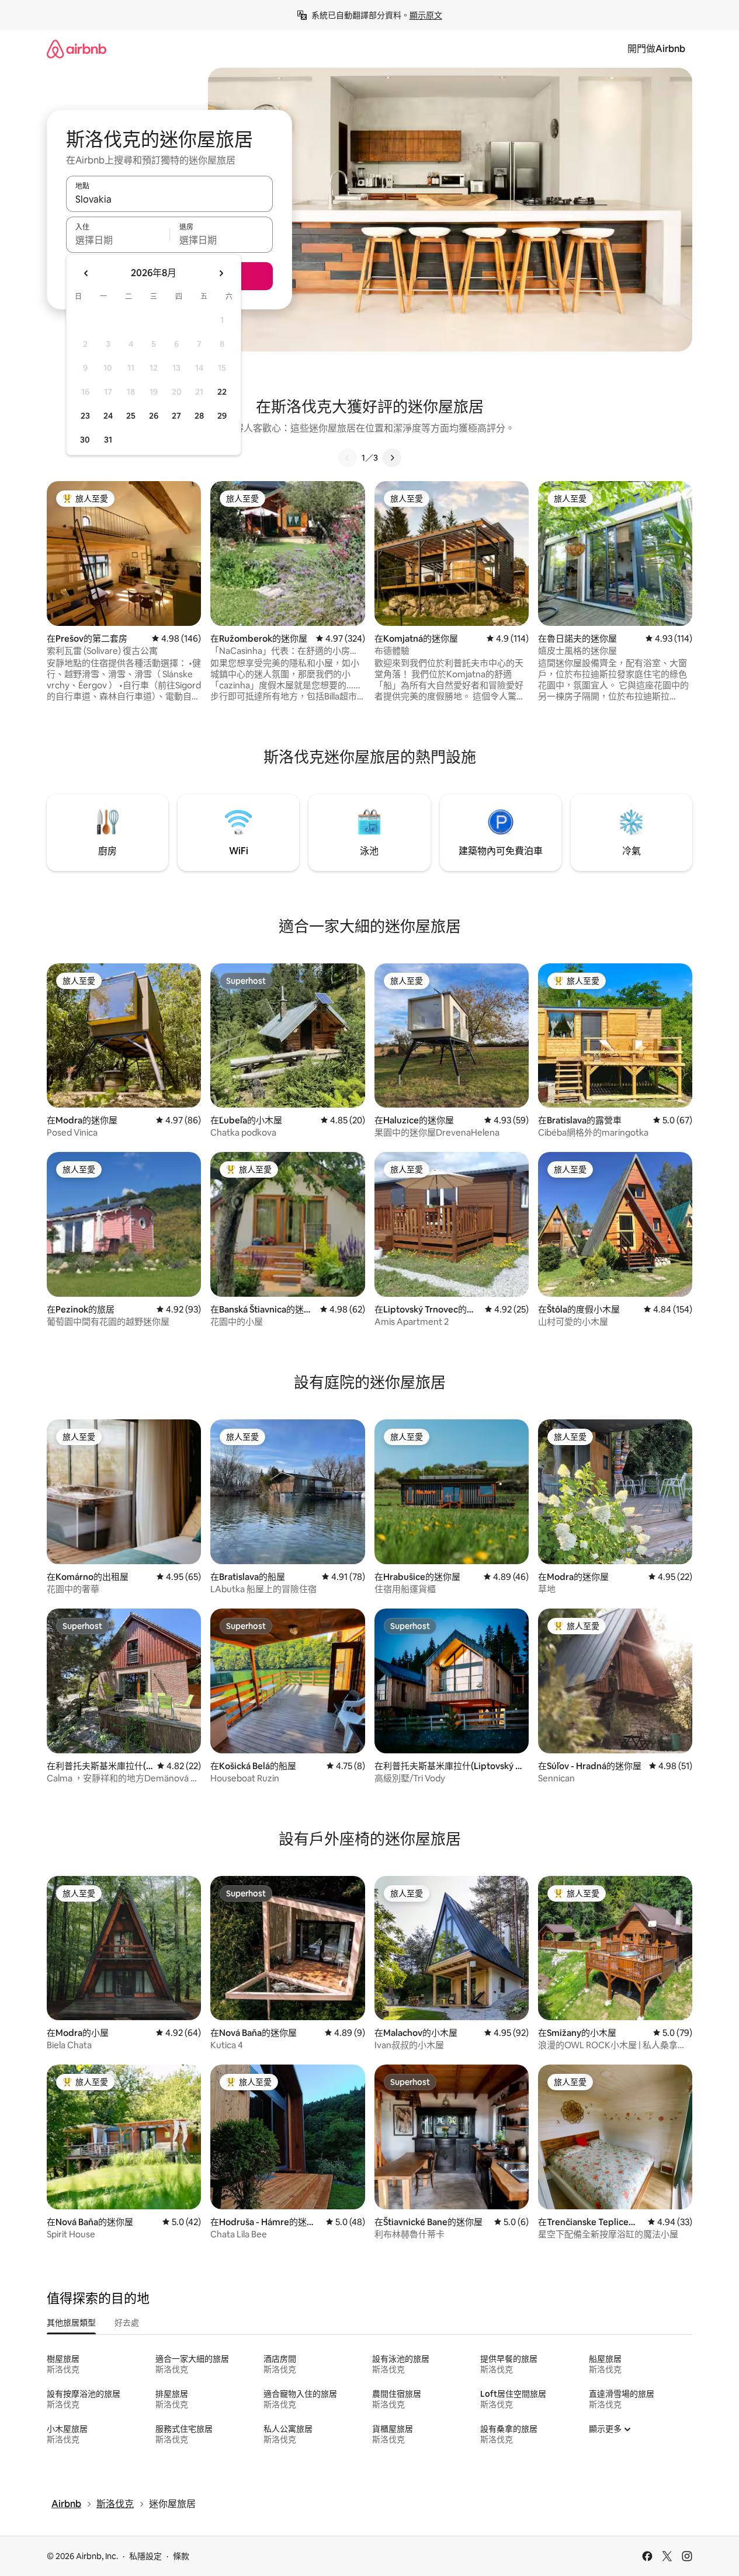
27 (176, 416)
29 (222, 416)
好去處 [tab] (127, 2323)
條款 (181, 2556)
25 (131, 416)
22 (222, 392)
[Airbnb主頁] (77, 49)
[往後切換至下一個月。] (221, 273)
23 (85, 416)
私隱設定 (145, 2556)
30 (85, 440)
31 (108, 440)
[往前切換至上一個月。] (86, 273)
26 (154, 416)
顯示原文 (426, 15)
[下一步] (392, 458)
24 (108, 416)
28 (199, 416)
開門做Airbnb (656, 49)
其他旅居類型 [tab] (71, 2323)
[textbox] (118, 240)
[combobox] (169, 199)
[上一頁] (348, 458)
